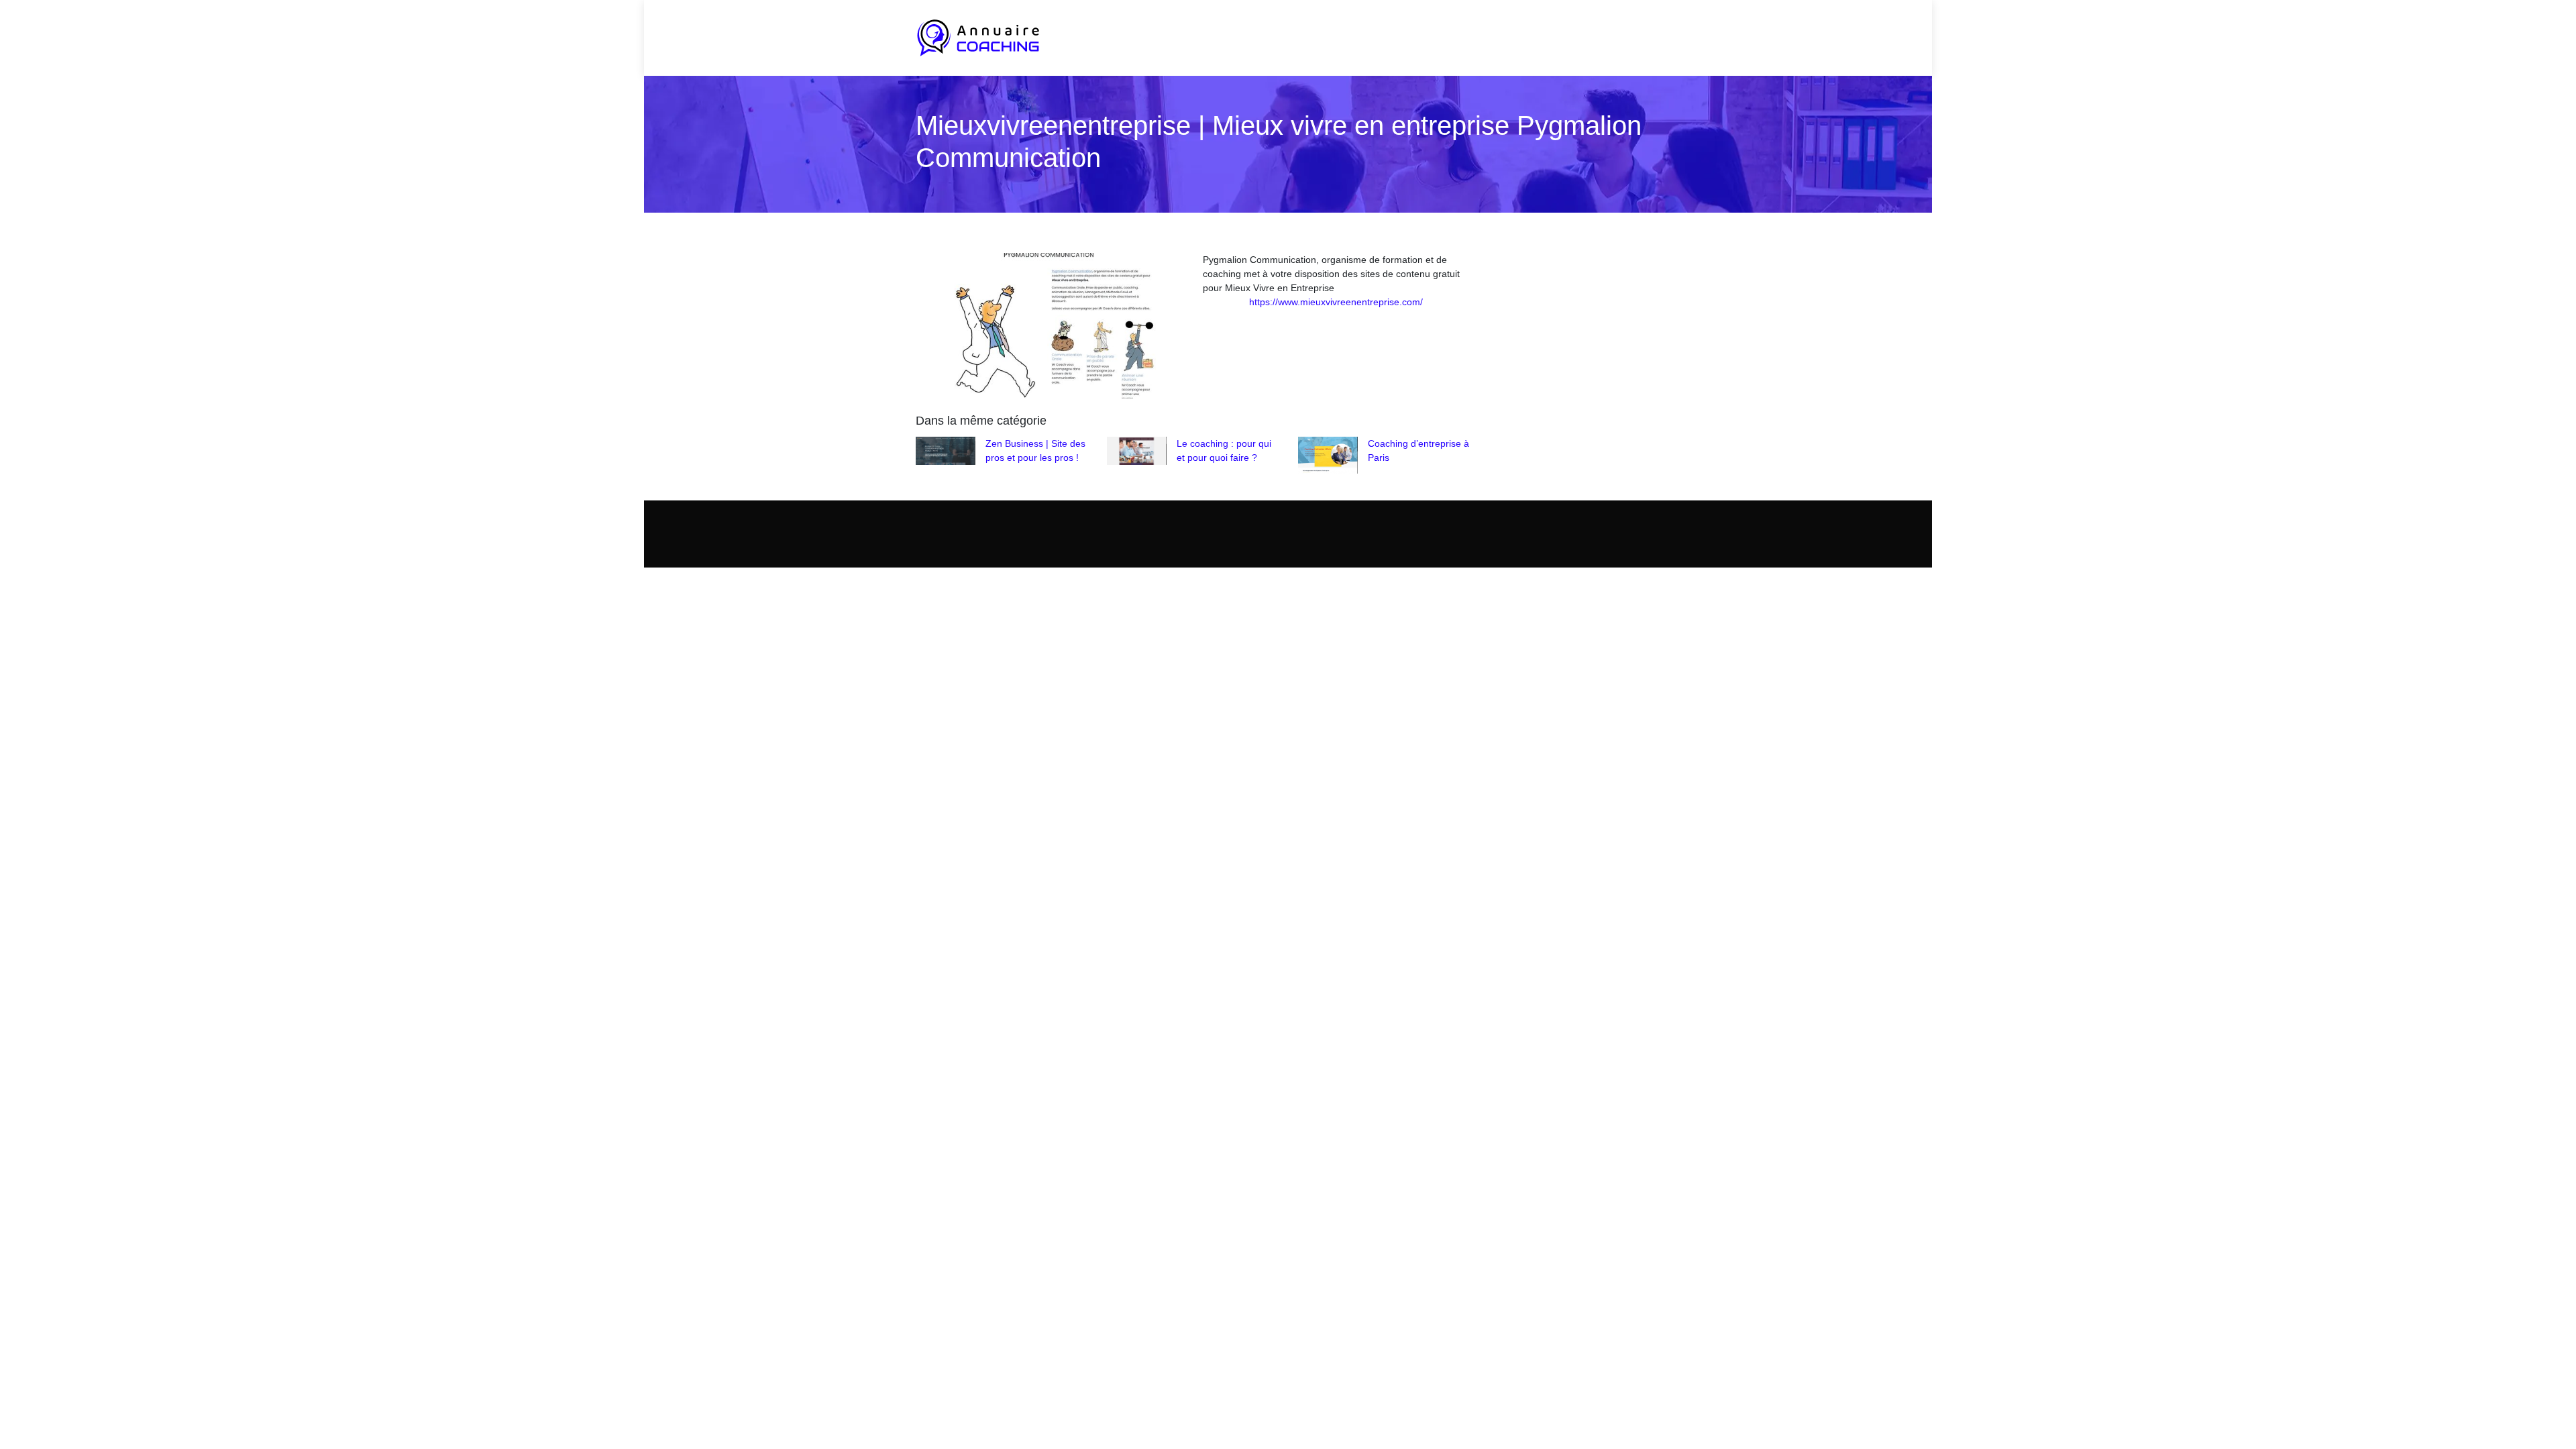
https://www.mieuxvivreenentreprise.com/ (1336, 302)
